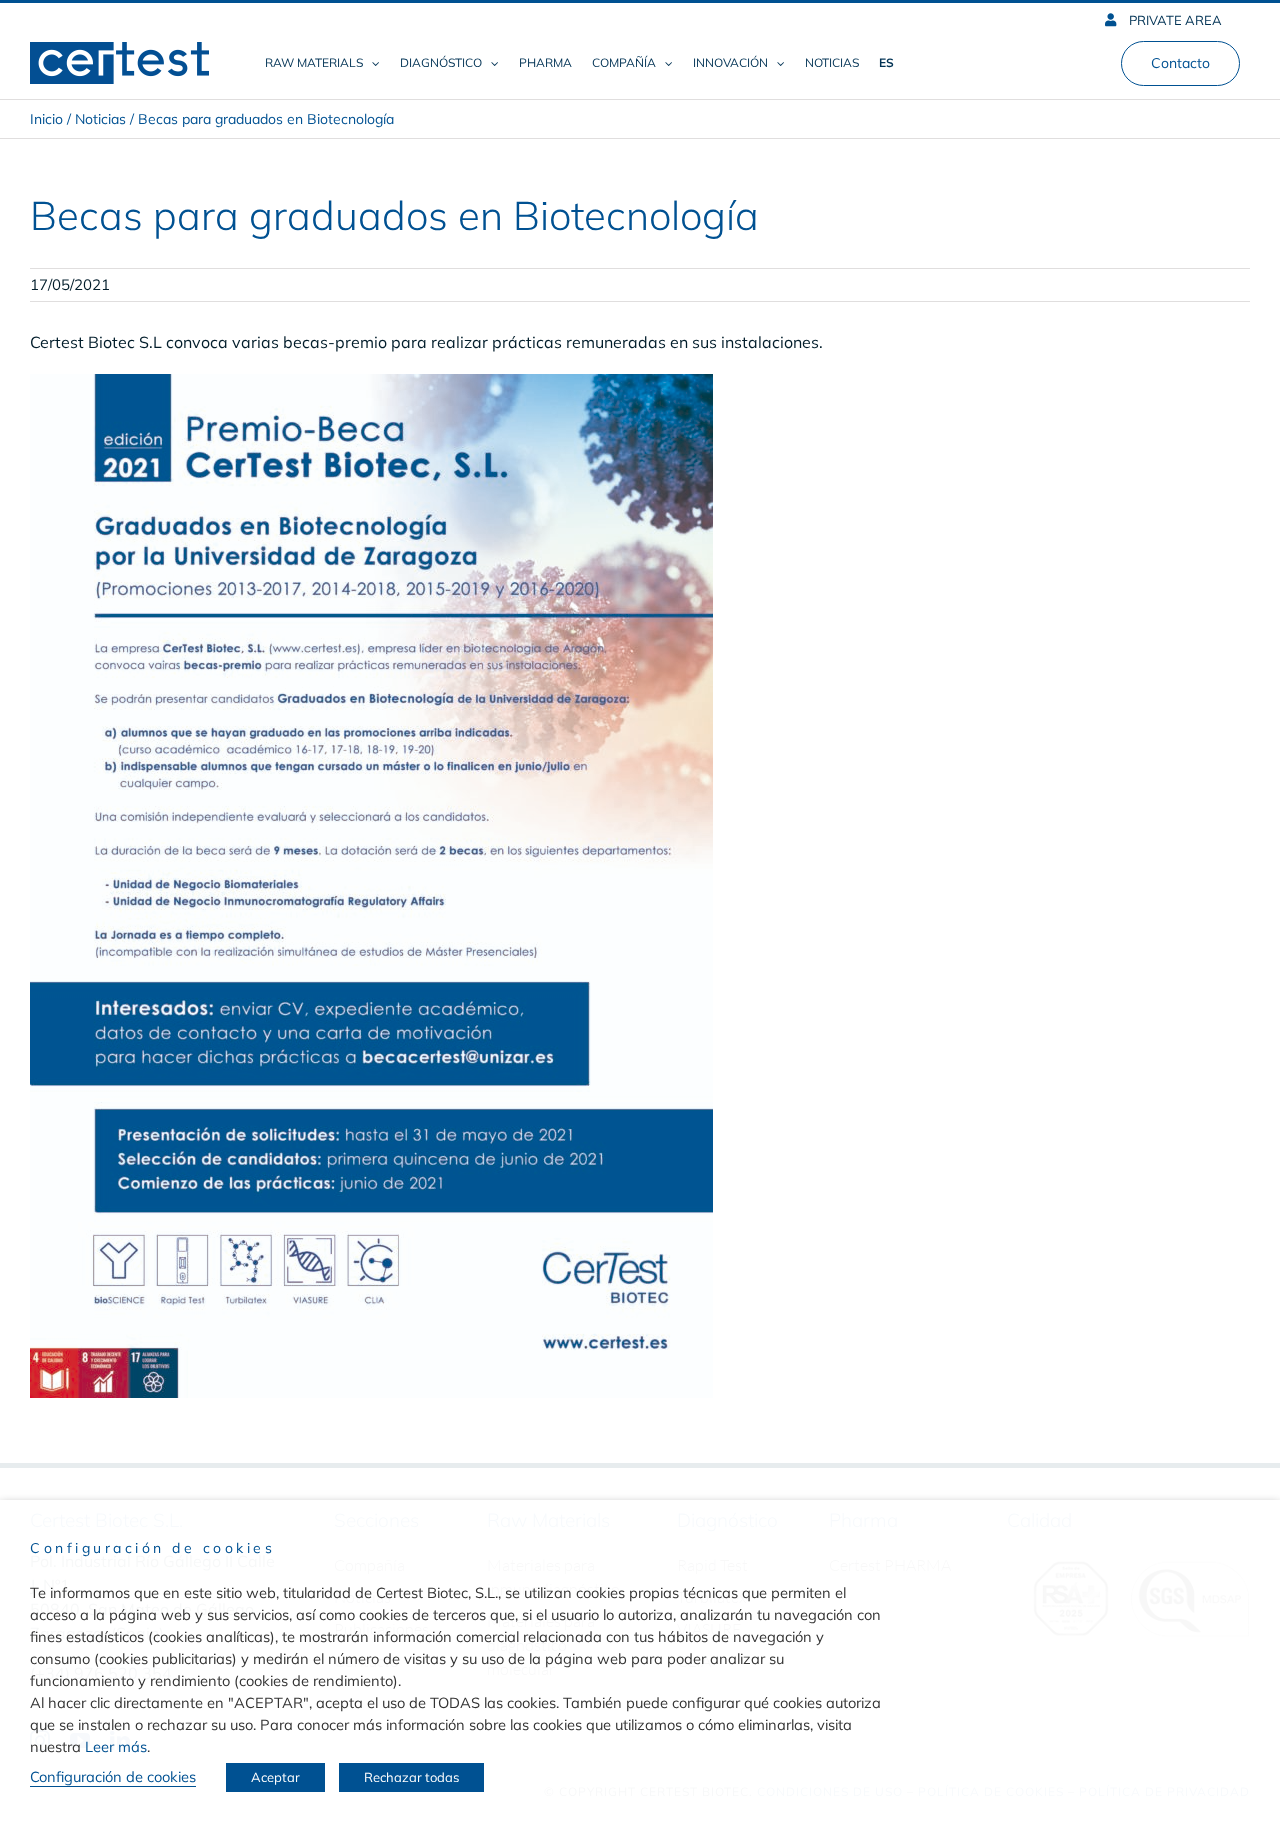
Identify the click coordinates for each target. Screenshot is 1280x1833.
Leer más (116, 1746)
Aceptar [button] (275, 1777)
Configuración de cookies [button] (113, 1776)
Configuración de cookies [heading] (152, 1548)
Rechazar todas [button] (411, 1777)
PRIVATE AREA (1174, 20)
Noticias (100, 119)
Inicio (46, 119)
